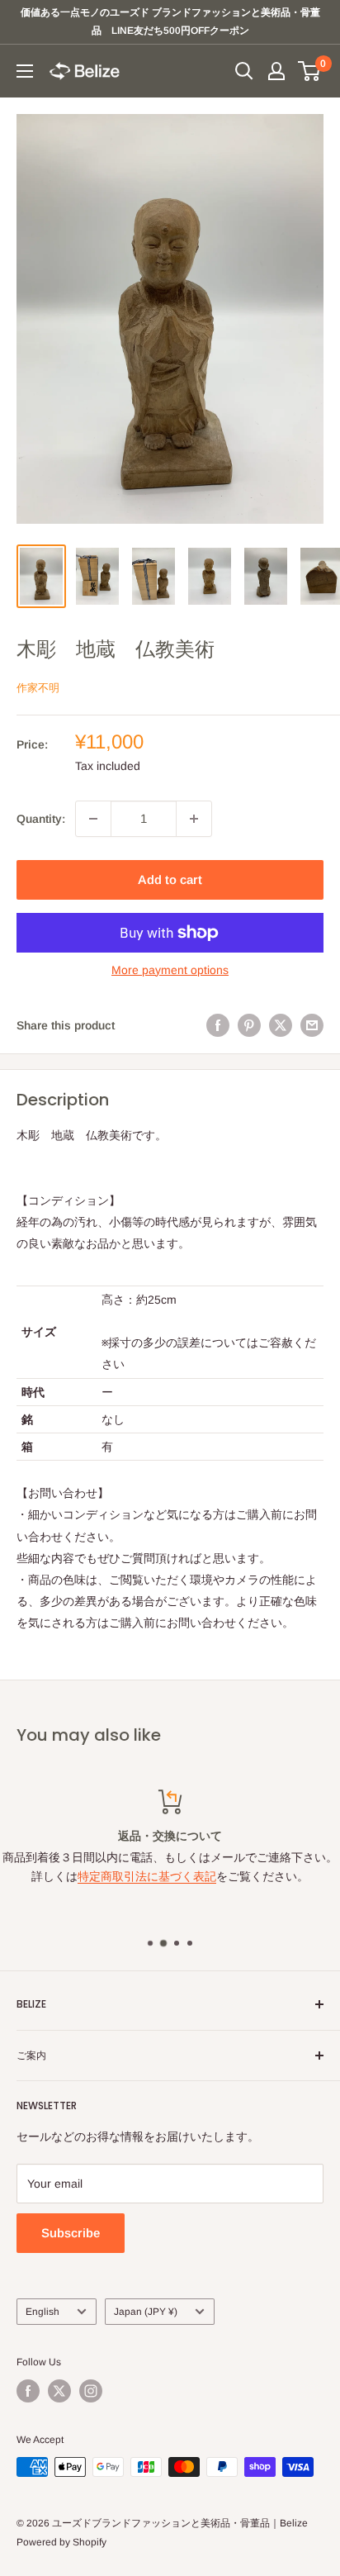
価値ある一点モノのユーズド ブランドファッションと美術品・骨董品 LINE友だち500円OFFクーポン (170, 21)
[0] (310, 71)
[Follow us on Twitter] (59, 2391)
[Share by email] (312, 1025)
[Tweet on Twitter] (281, 1025)
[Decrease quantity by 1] (93, 819)
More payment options (170, 970)
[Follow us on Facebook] (28, 2391)
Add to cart (170, 879)
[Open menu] (25, 71)
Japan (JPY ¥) (146, 2312)
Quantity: (41, 819)
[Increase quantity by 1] (194, 819)
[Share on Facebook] (218, 1025)
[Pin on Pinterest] (249, 1025)
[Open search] (244, 71)
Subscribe (71, 2233)
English (42, 2312)
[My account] (276, 71)
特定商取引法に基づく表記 (147, 1876)
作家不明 (38, 688)
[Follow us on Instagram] (91, 2391)
